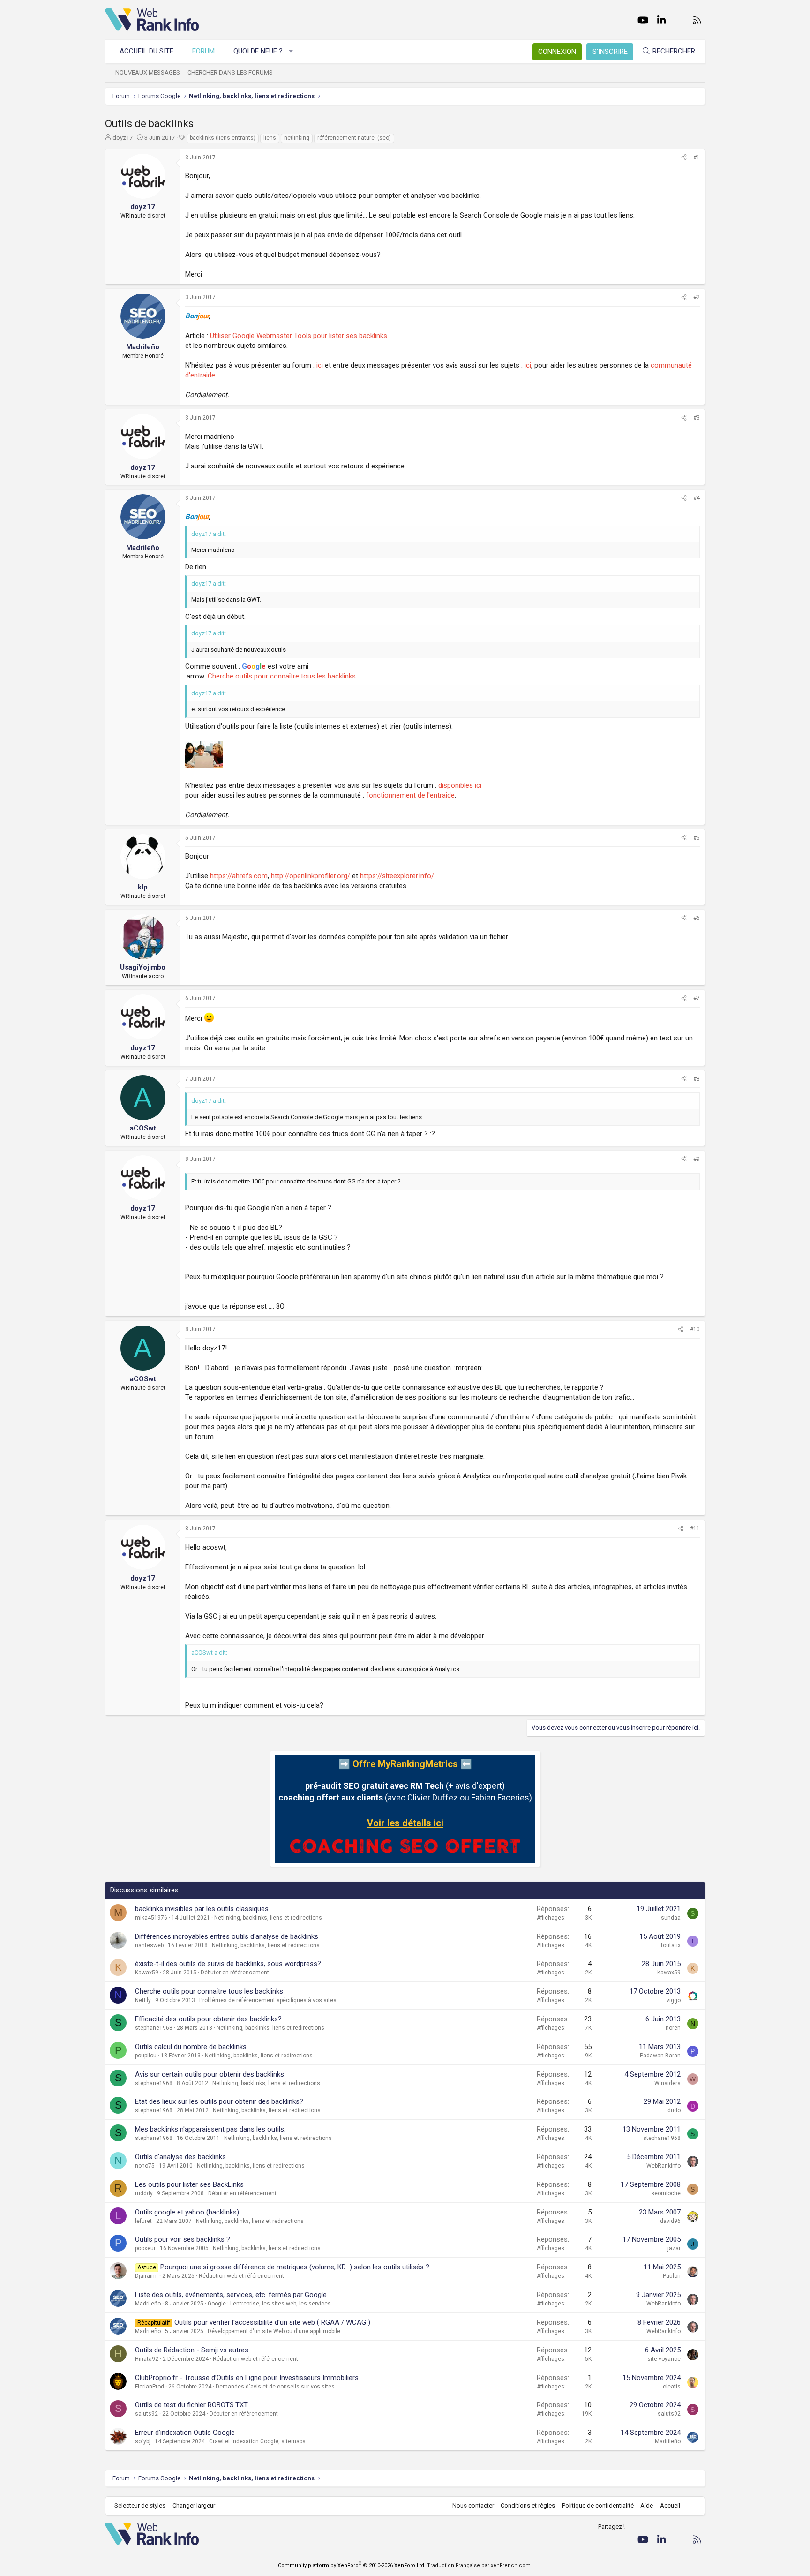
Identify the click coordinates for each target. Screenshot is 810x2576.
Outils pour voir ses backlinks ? (183, 2239)
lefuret (143, 2221)
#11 (695, 1529)
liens (270, 138)
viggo (674, 2000)
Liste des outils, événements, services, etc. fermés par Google (231, 2295)
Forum (203, 51)
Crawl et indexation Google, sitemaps (257, 2441)
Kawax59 (147, 1973)
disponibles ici (460, 785)
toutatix (671, 1945)
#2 (697, 297)
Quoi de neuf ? (258, 51)
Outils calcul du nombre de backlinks (191, 2047)
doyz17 (123, 138)
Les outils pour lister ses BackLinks (189, 2184)
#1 (697, 158)
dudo (674, 2110)
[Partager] (684, 158)
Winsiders (667, 2083)
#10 (695, 1329)
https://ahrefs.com (239, 876)
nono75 (145, 2166)
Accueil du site (146, 51)
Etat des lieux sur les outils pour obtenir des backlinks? (219, 2101)
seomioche (666, 2193)
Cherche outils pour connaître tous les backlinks (282, 676)
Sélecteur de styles (140, 2505)
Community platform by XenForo (352, 2565)
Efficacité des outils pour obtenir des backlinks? (208, 2019)
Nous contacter (473, 2505)
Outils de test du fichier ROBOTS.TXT (191, 2405)
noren (673, 2028)
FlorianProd (150, 2387)
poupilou (146, 2056)
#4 (697, 498)
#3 (697, 418)
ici (320, 365)
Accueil (670, 2505)
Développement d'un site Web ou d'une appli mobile (274, 2331)
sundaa (671, 1918)
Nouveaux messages (148, 72)
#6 (697, 918)
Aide (647, 2505)
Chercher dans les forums (230, 72)
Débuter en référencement (235, 1973)
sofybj (143, 2441)
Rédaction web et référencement (241, 2276)
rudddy (144, 2193)
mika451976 (151, 1918)
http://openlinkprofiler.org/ (311, 876)
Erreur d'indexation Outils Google (185, 2433)
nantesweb (149, 1945)
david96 (670, 2221)
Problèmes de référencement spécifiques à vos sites (268, 2000)
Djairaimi (146, 2276)
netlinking (297, 138)
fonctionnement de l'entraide (410, 795)
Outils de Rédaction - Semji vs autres (192, 2350)
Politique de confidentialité (598, 2505)
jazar (674, 2248)
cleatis (672, 2387)
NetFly (143, 2000)
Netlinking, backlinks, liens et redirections (268, 1918)
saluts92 (146, 2414)
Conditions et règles (528, 2505)
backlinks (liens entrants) (223, 138)
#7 (697, 998)
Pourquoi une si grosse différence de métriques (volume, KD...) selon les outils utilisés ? (295, 2267)
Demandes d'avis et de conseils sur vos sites (275, 2387)
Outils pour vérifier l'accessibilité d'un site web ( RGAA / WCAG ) (272, 2322)
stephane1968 (154, 2028)
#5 (697, 838)
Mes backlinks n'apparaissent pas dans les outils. (210, 2129)
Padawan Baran (660, 2056)
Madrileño (148, 2304)
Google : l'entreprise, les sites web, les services (269, 2304)
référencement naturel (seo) (354, 138)
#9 (697, 1159)
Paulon (672, 2276)
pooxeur (145, 2248)
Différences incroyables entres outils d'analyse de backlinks (227, 1936)
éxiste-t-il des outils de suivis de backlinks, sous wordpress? (228, 1964)
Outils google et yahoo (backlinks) (187, 2212)
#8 (697, 1079)
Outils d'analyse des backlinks (180, 2157)
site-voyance (664, 2359)
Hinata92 (147, 2359)
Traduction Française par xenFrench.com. (480, 2565)
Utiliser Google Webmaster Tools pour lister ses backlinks (299, 336)
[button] (291, 51)
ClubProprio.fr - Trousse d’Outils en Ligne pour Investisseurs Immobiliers (247, 2378)
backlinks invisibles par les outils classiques (202, 1909)
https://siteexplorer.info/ (397, 876)
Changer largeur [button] (194, 2505)
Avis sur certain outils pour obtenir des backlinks (210, 2074)
